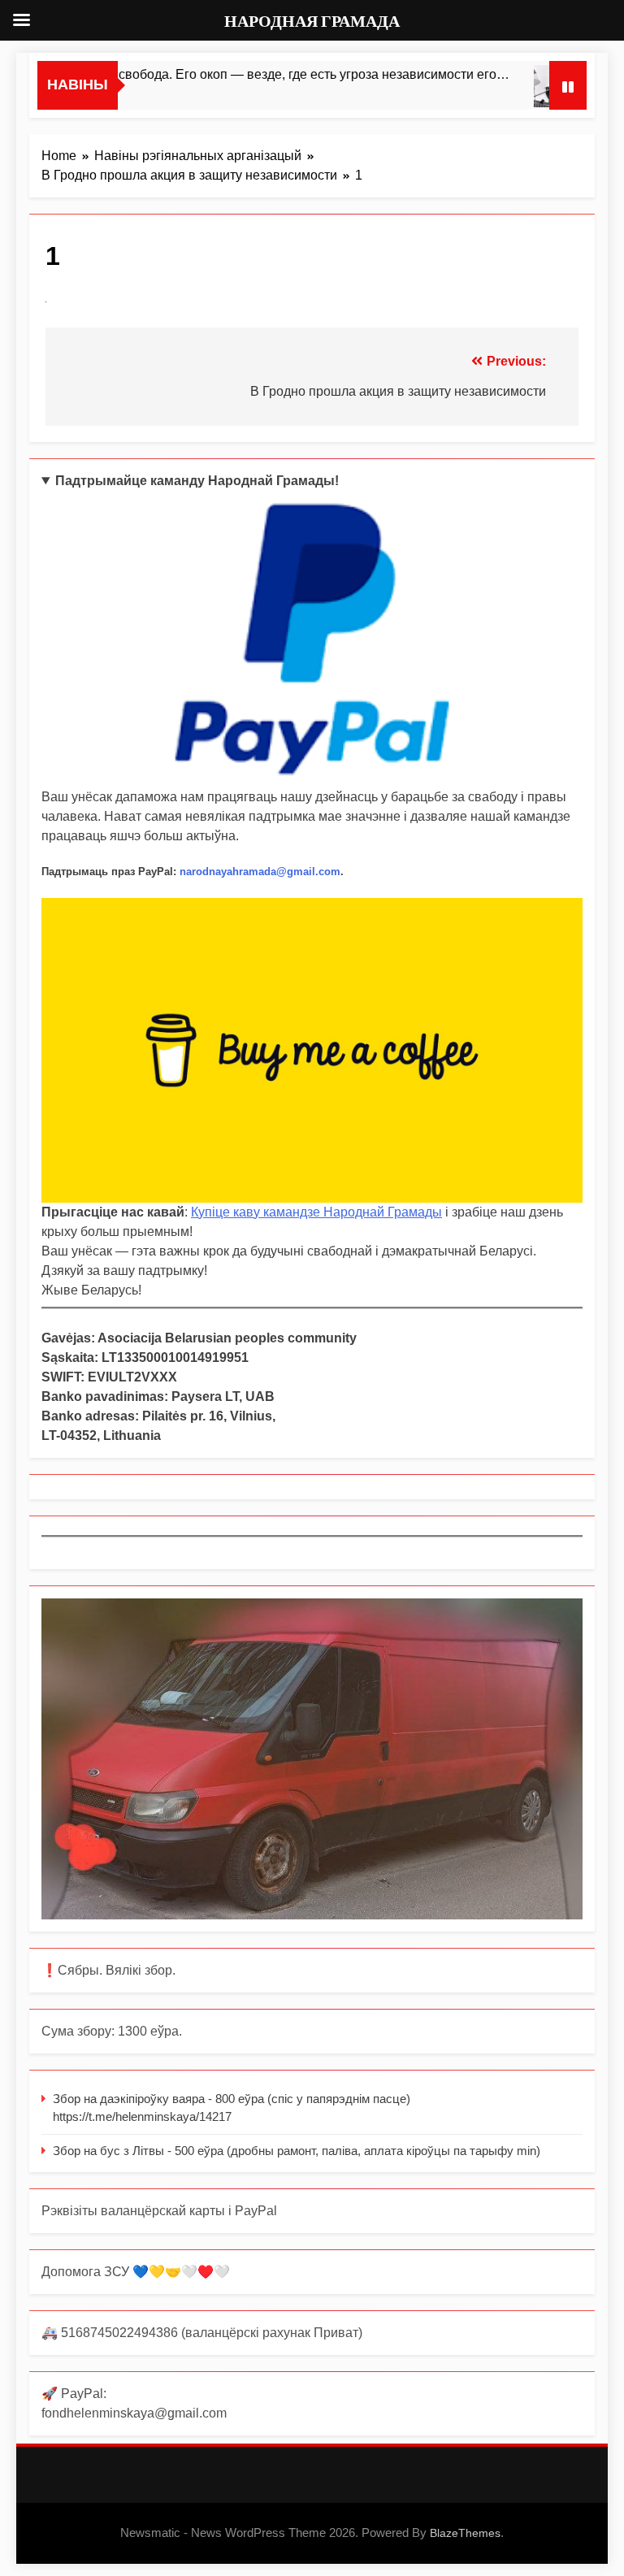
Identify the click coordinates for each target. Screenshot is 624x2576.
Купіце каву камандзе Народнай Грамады (316, 1212)
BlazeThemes (465, 2533)
